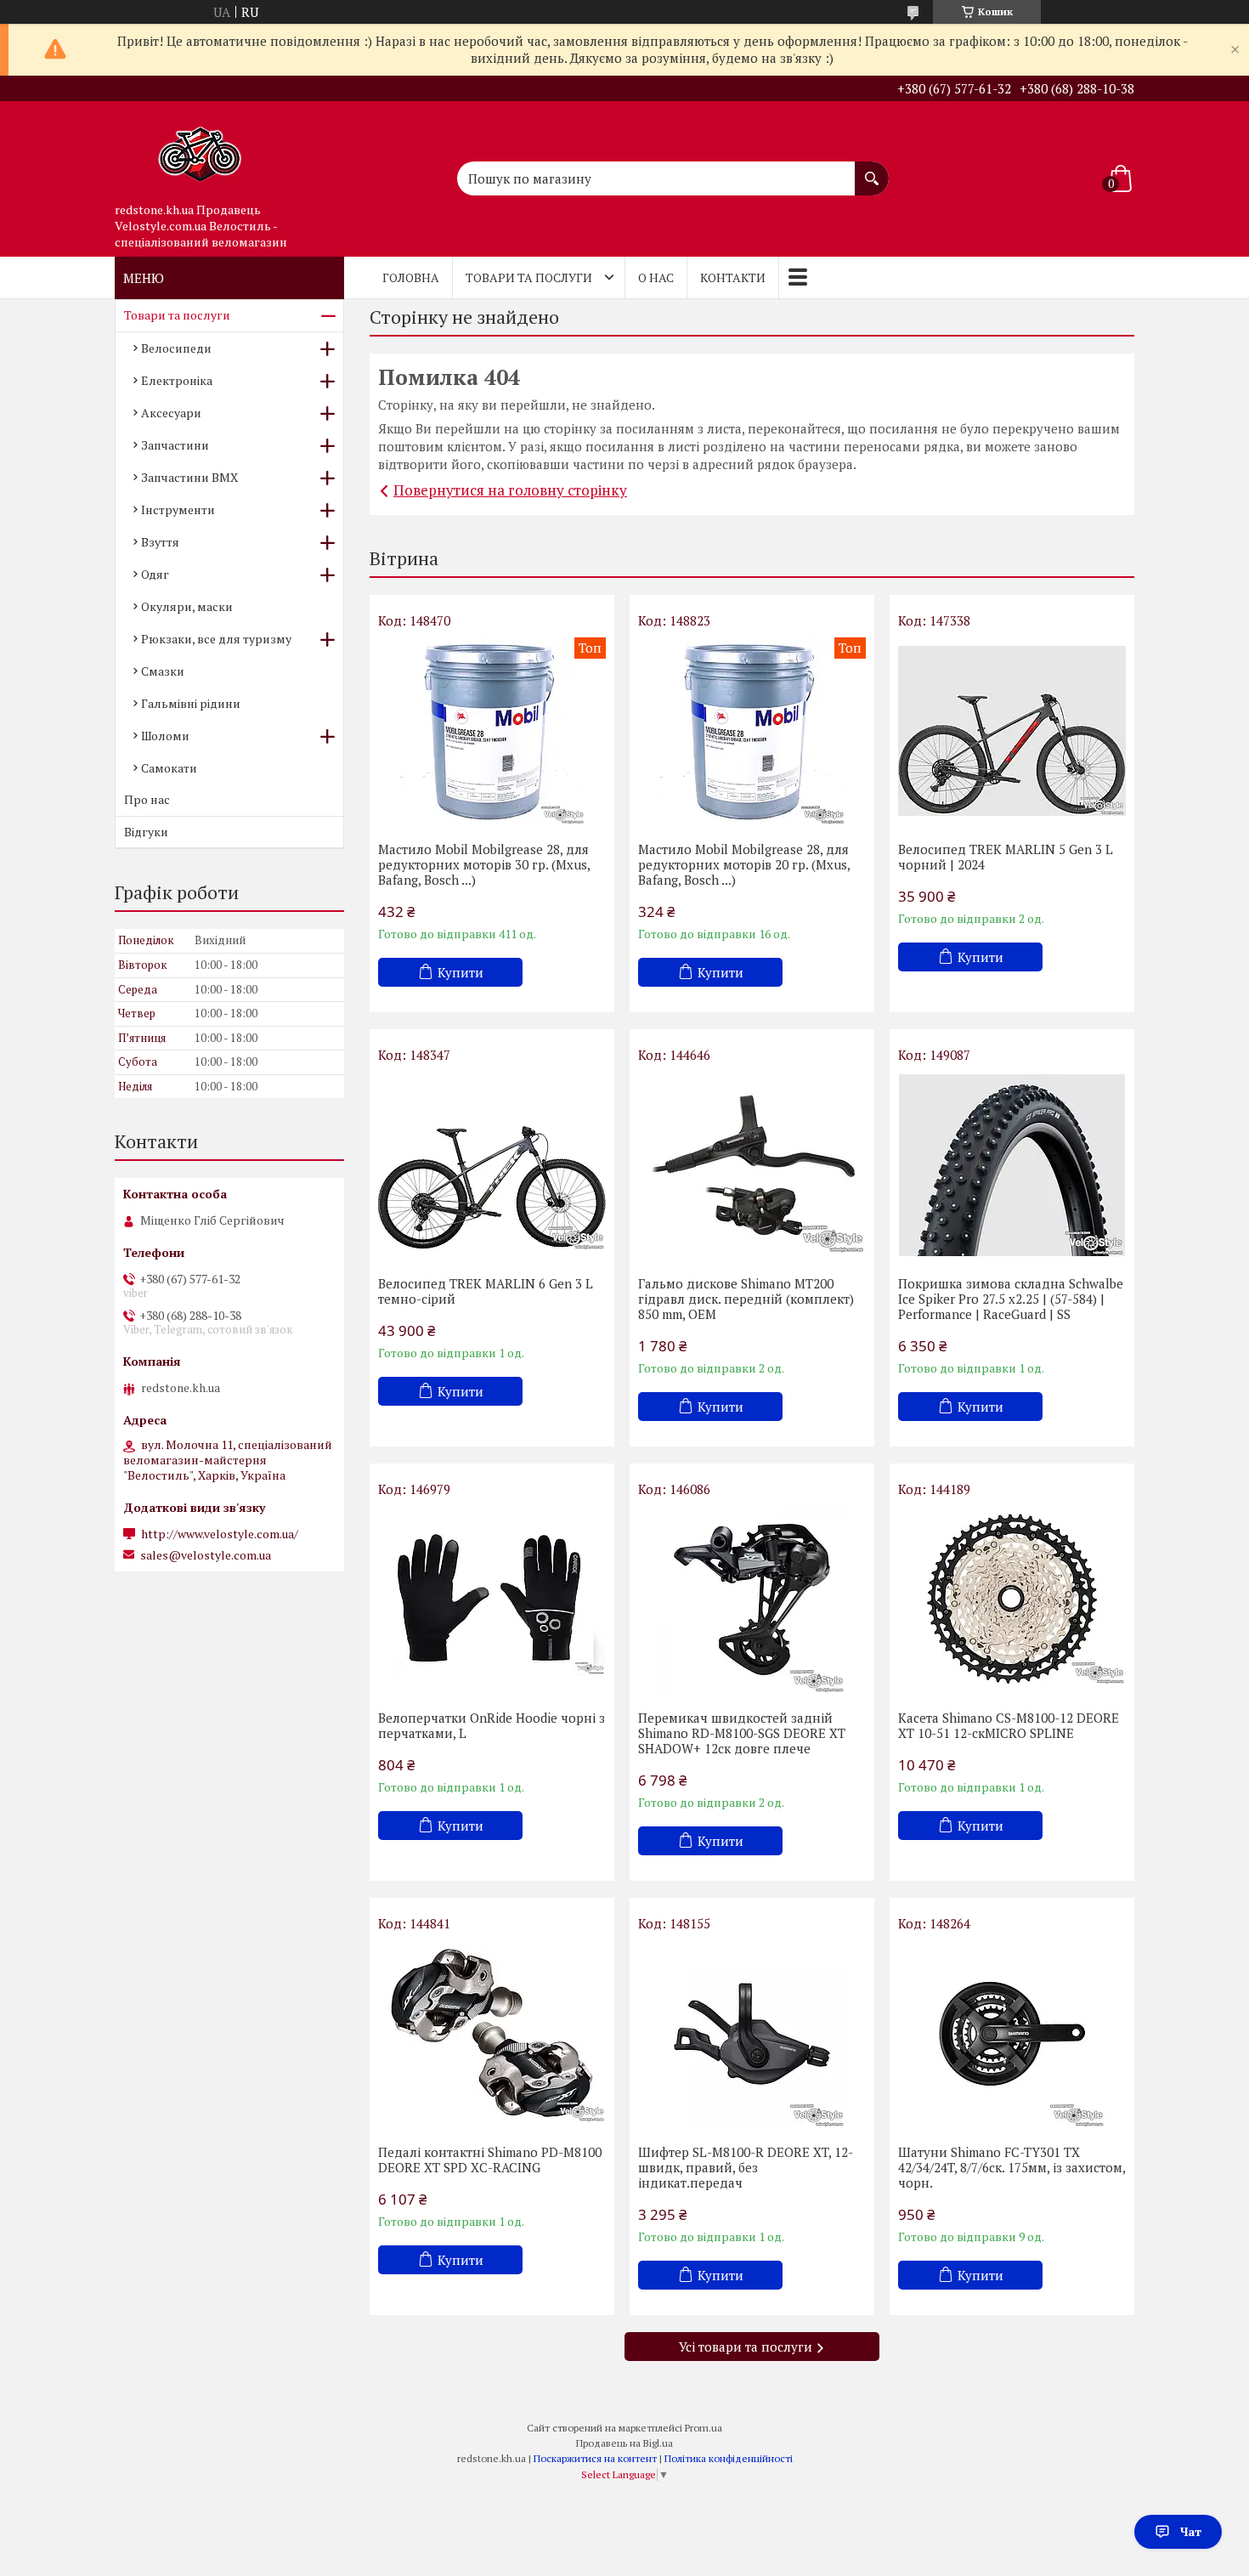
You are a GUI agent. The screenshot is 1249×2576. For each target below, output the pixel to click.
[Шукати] (872, 170)
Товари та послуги (529, 277)
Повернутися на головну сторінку (510, 490)
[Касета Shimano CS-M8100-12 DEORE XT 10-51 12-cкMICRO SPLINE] (1012, 1599)
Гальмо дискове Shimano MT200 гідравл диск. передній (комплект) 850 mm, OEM (746, 1299)
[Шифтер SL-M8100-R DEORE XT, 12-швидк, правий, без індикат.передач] (752, 2034)
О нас (656, 277)
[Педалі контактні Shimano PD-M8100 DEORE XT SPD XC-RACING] (492, 2034)
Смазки (163, 671)
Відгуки (146, 832)
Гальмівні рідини (191, 703)
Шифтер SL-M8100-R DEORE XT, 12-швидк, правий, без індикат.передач (746, 2167)
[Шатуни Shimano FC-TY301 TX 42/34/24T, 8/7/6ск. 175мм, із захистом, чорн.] (1012, 2034)
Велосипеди (176, 348)
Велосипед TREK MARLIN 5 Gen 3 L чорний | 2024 (1006, 857)
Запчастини (175, 445)
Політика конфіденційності (729, 2458)
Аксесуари (171, 413)
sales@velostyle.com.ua (206, 1555)
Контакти (733, 277)
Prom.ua (704, 2428)
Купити (461, 972)
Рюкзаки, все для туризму (216, 639)
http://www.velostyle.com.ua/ (220, 1534)
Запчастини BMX (189, 477)
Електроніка (177, 380)
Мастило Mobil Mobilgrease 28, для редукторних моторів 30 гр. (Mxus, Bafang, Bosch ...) (484, 864)
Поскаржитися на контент (595, 2458)
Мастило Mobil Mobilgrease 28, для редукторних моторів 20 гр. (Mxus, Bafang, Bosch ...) (744, 864)
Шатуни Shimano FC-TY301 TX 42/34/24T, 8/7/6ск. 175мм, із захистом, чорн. (1012, 2167)
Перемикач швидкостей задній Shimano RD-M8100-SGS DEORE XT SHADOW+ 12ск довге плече (742, 1733)
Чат (1191, 2531)
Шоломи (165, 736)
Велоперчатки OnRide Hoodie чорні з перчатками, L (492, 1725)
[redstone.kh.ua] (200, 148)
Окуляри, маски (187, 606)
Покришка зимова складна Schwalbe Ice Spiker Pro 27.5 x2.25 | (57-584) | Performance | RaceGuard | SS (1011, 1299)
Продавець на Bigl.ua (624, 2443)
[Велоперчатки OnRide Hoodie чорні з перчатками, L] (492, 1599)
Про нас (147, 799)
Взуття (160, 542)
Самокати (169, 768)
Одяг (155, 574)
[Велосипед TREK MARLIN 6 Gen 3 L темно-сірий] (492, 1165)
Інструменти (178, 510)
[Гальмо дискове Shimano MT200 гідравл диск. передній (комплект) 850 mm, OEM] (752, 1165)
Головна (411, 277)
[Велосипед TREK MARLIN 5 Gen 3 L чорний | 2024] (1012, 731)
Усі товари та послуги (746, 2347)
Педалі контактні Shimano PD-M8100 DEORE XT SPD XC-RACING (490, 2160)
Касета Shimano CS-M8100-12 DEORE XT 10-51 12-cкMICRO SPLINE (1009, 1725)
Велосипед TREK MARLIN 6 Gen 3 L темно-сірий (486, 1291)
